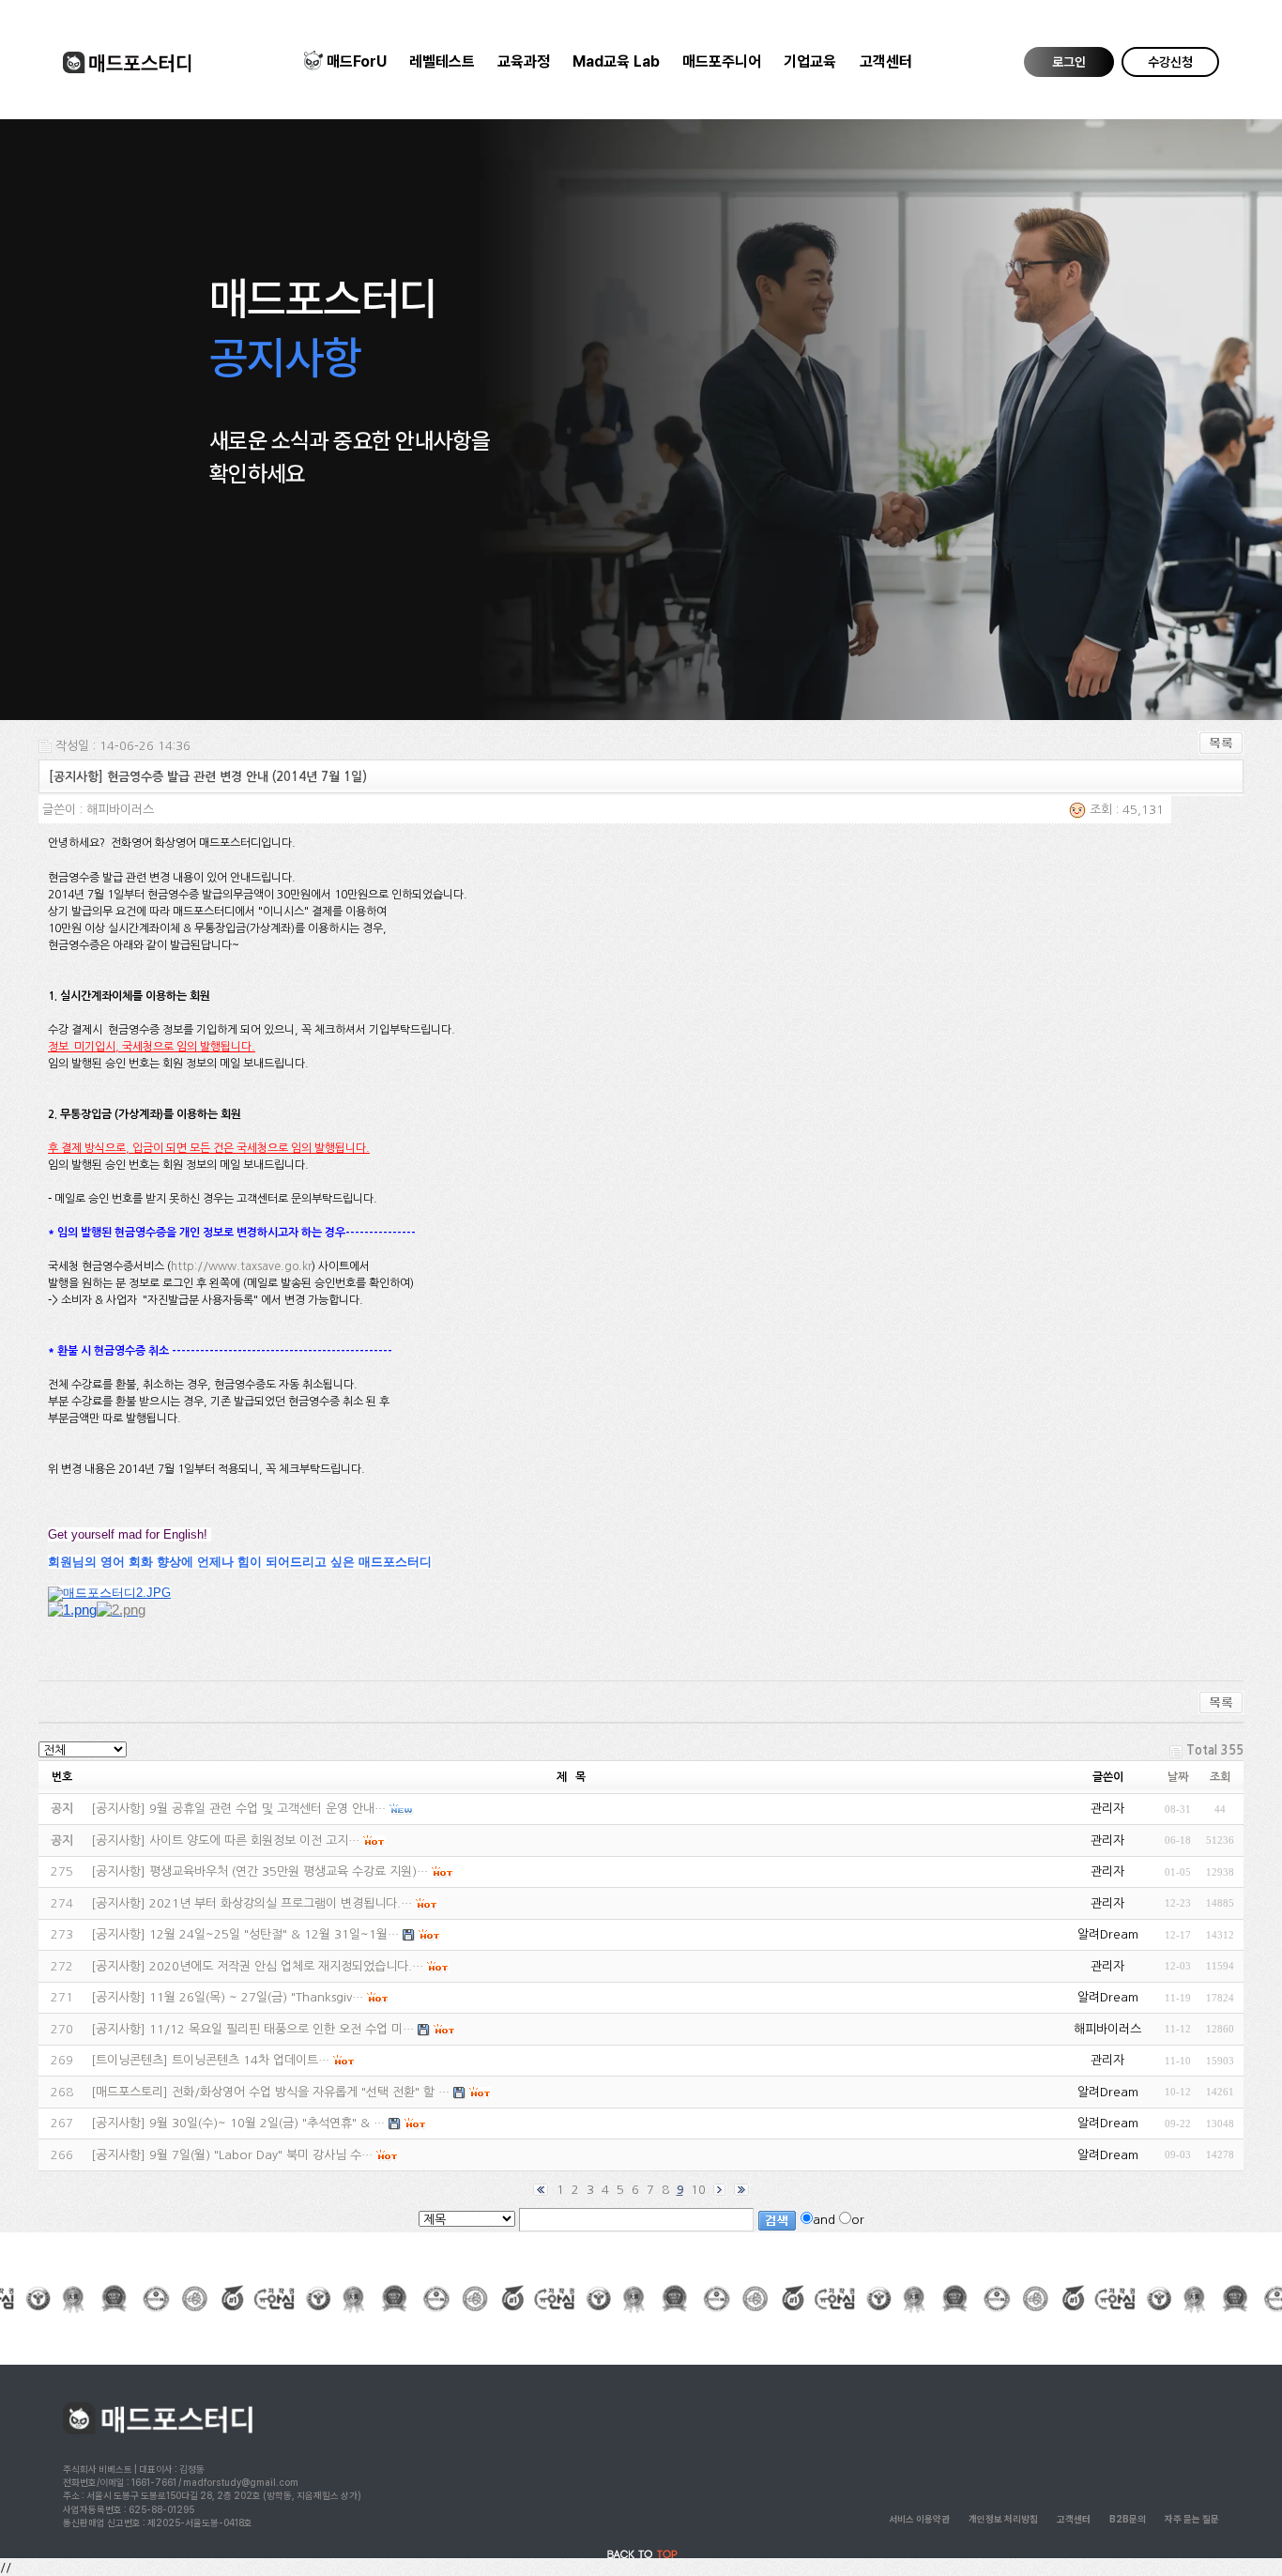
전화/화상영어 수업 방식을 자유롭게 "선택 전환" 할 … (311, 2092)
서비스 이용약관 (919, 2519)
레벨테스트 (442, 61)
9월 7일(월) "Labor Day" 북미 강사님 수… (261, 2155)
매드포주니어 (722, 61)
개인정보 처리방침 (1003, 2519)
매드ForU (357, 61)
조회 (1220, 1777)
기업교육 (810, 61)
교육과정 (524, 61)
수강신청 (1170, 62)
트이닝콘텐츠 (130, 2060)
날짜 (1178, 1777)
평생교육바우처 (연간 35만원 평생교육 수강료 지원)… (289, 1871)
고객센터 (886, 61)
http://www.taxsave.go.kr (241, 1266)
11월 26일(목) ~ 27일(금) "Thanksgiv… (256, 1997)
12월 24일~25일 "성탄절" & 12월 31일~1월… (274, 1934)
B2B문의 (1128, 2519)
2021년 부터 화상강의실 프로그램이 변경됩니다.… (281, 1903)
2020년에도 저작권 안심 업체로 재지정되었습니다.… (286, 1966)
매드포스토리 (130, 2092)
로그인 (1069, 62)
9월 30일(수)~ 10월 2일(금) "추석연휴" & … (267, 2123)
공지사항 (118, 1809)
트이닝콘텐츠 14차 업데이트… (251, 2060)
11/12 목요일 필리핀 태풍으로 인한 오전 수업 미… (282, 2029)
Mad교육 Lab (616, 61)
